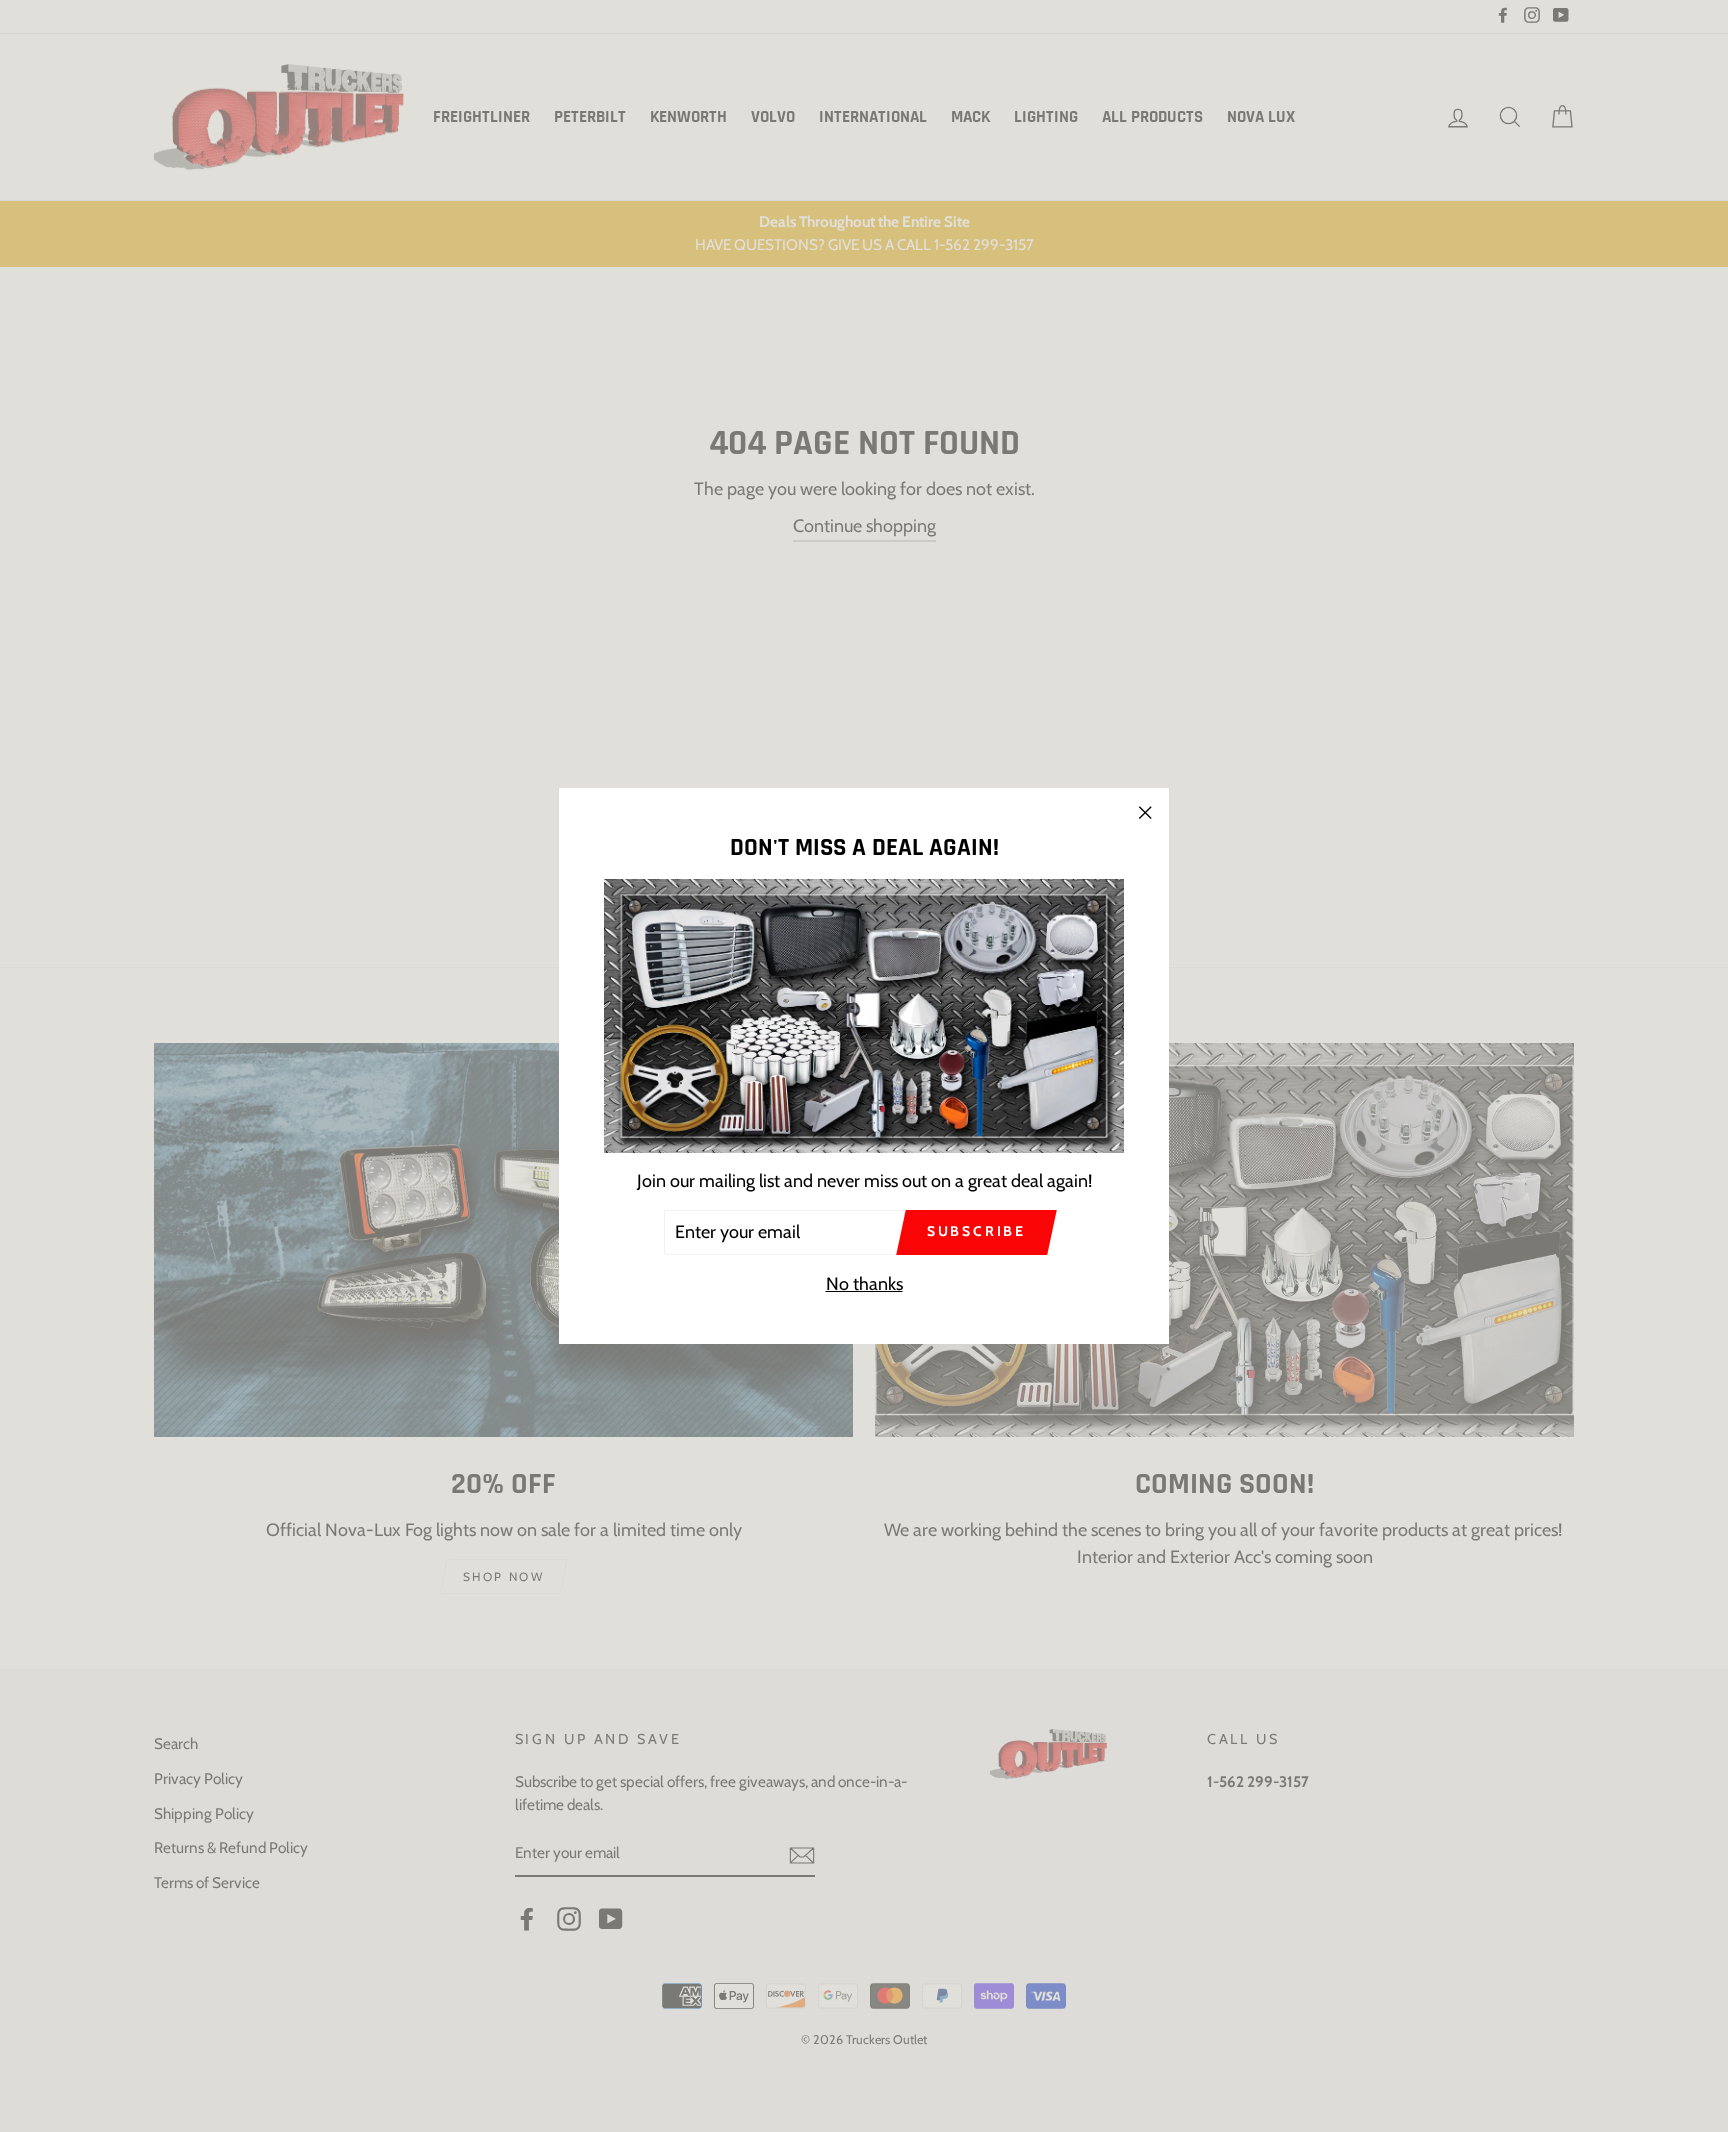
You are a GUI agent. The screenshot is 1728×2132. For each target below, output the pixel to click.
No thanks (864, 1284)
